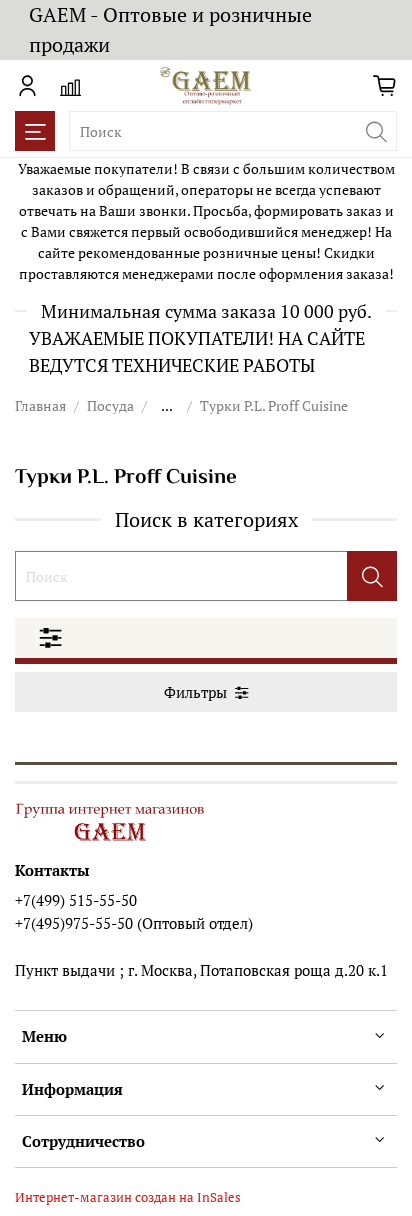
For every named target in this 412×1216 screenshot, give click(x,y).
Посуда (110, 405)
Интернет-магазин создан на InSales (128, 1197)
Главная (40, 405)
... (167, 406)
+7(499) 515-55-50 (76, 900)
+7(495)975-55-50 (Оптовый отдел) (134, 923)
